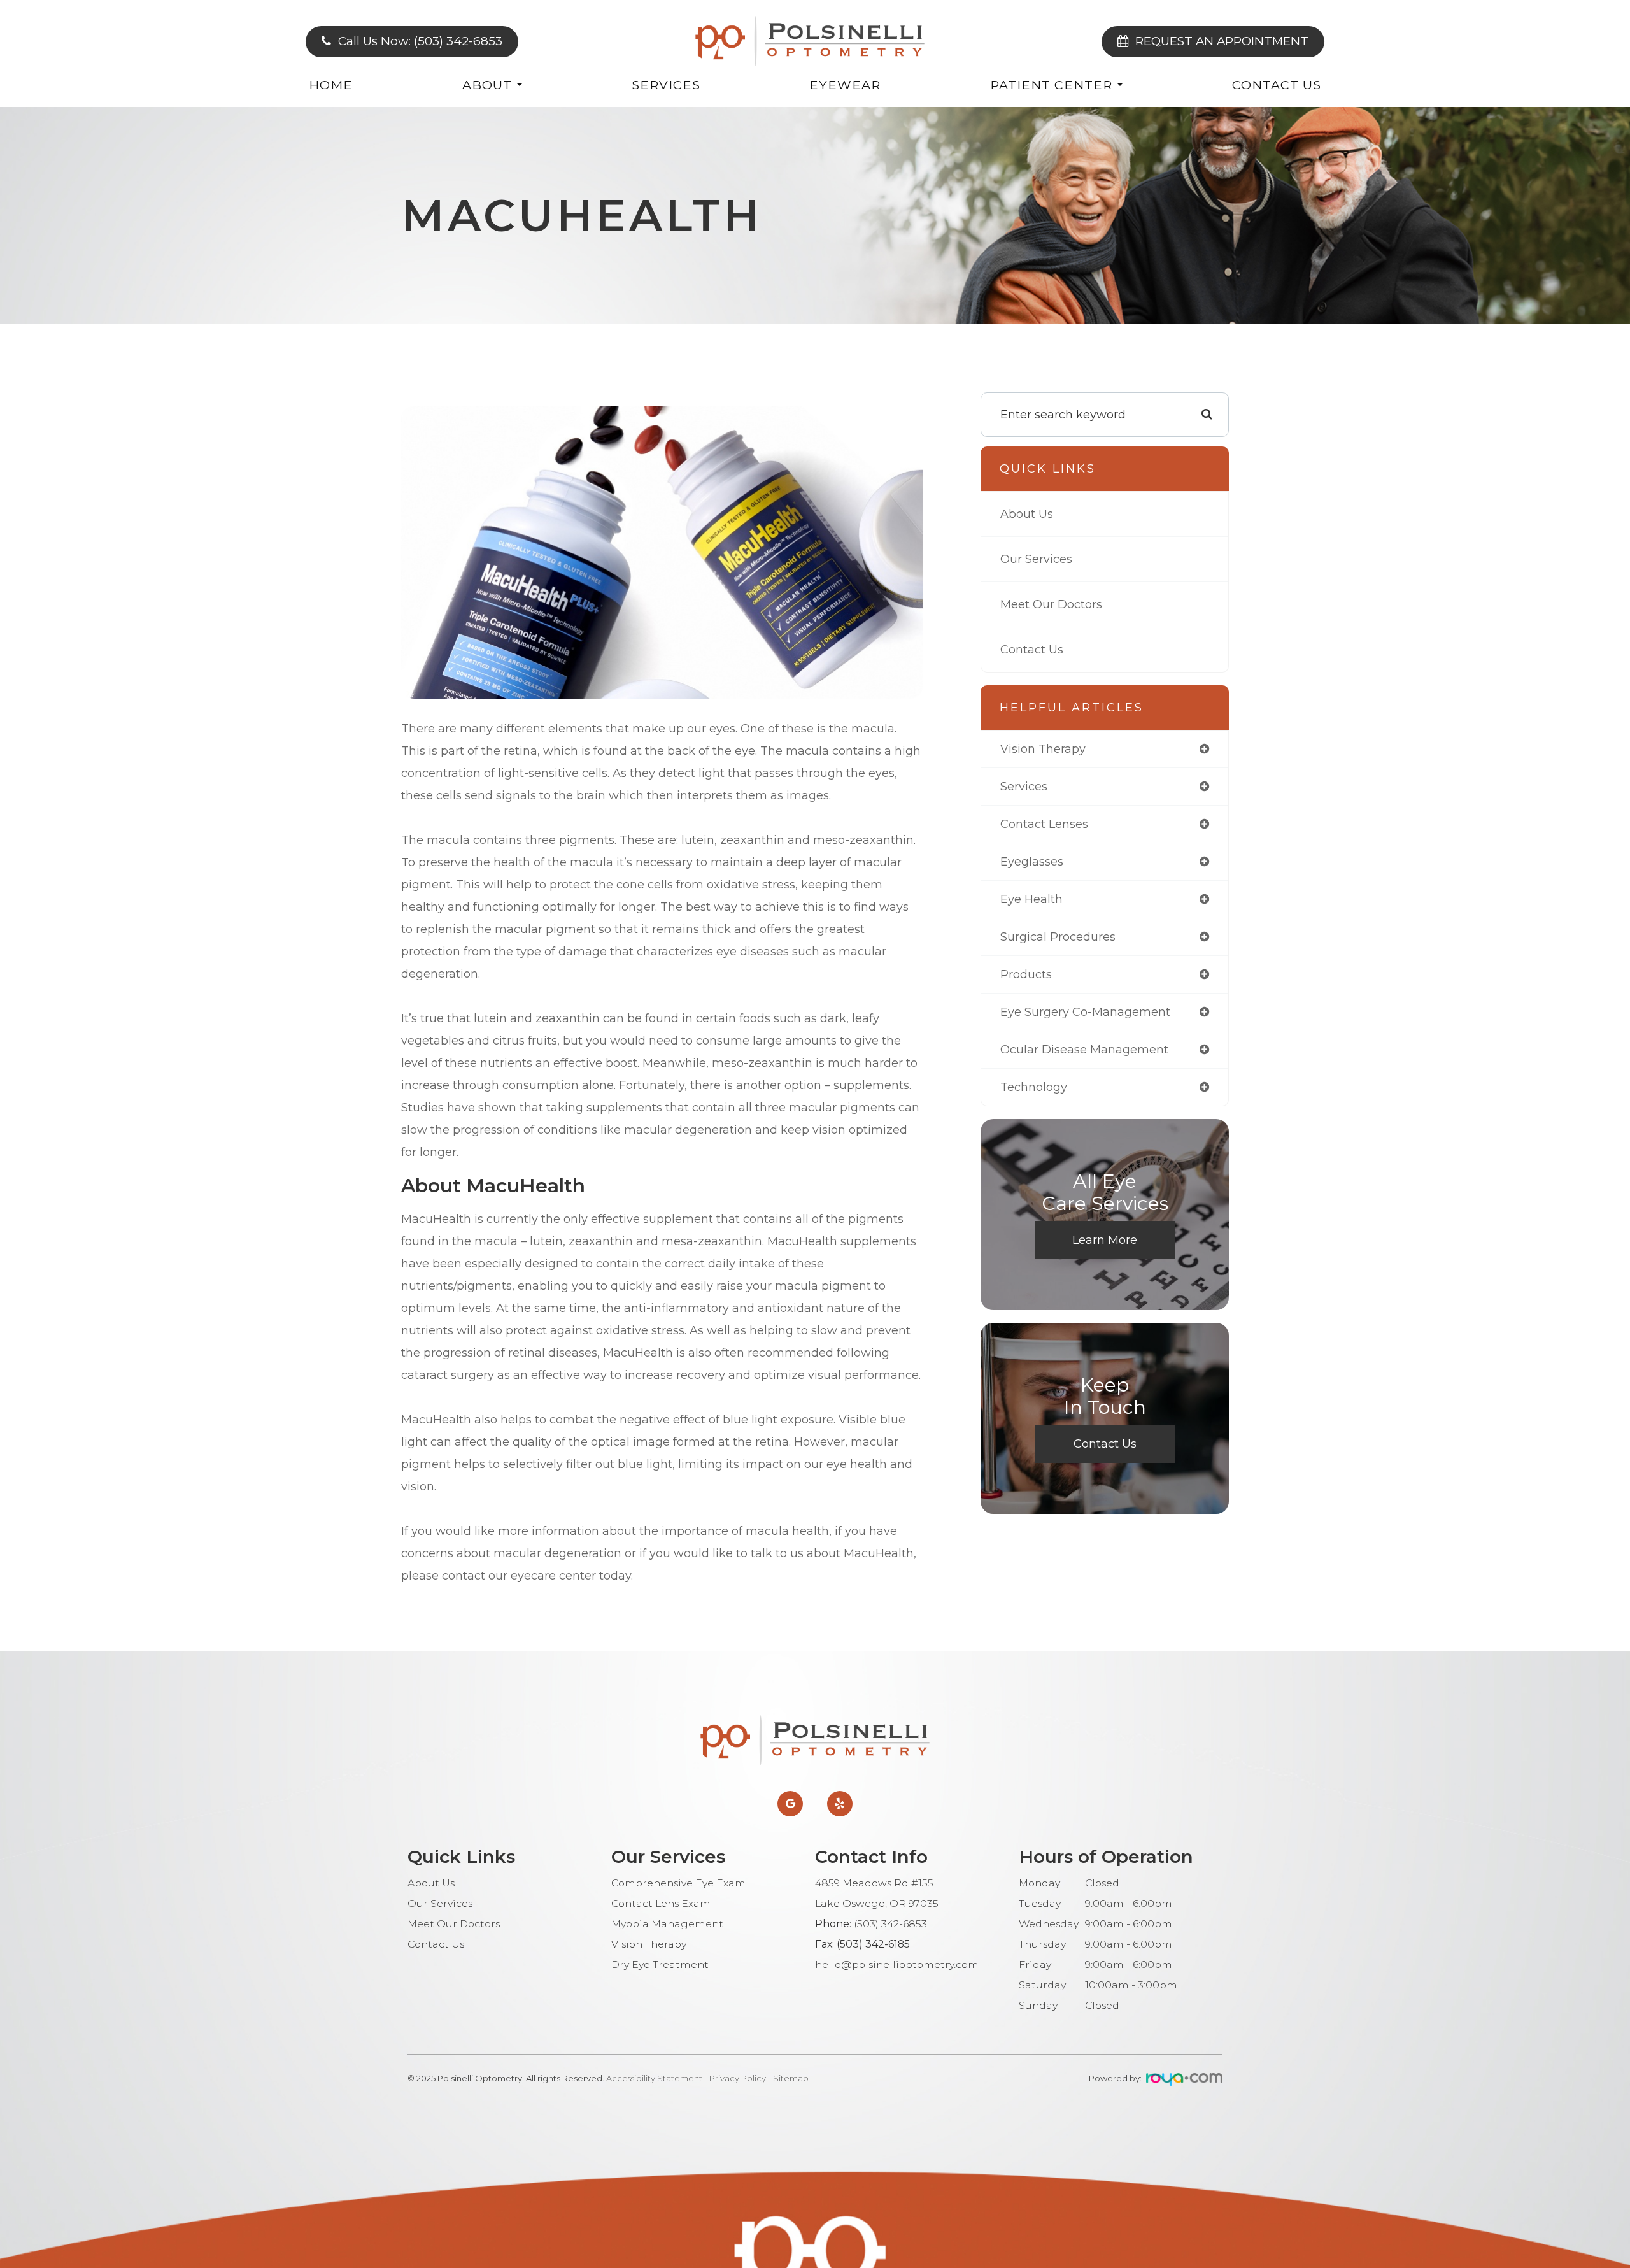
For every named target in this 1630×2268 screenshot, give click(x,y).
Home (331, 85)
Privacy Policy (738, 2078)
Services (666, 85)
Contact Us (1277, 85)
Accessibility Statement (654, 2078)
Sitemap (791, 2078)
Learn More (1105, 1240)
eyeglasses (1032, 862)
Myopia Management (667, 1924)
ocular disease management (1084, 1050)
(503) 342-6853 (890, 1924)
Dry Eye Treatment (660, 1965)
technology (1034, 1087)
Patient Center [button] (1051, 85)
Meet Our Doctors (1051, 604)
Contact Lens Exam (661, 1903)
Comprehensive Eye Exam (678, 1883)
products (1026, 974)
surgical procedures (1058, 937)
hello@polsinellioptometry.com (897, 1965)
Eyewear (845, 85)
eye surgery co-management (1085, 1012)
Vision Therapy (649, 1944)
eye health (1031, 899)
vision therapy (1043, 749)
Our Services (1036, 559)
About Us (1027, 514)
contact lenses (1044, 824)
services (1024, 787)
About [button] (487, 85)
